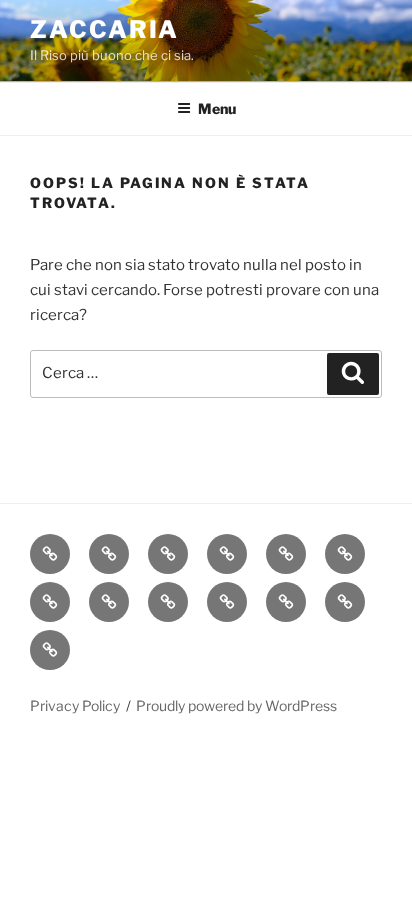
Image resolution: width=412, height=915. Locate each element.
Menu (217, 108)
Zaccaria (104, 29)
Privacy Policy (75, 705)
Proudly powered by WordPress (236, 705)
